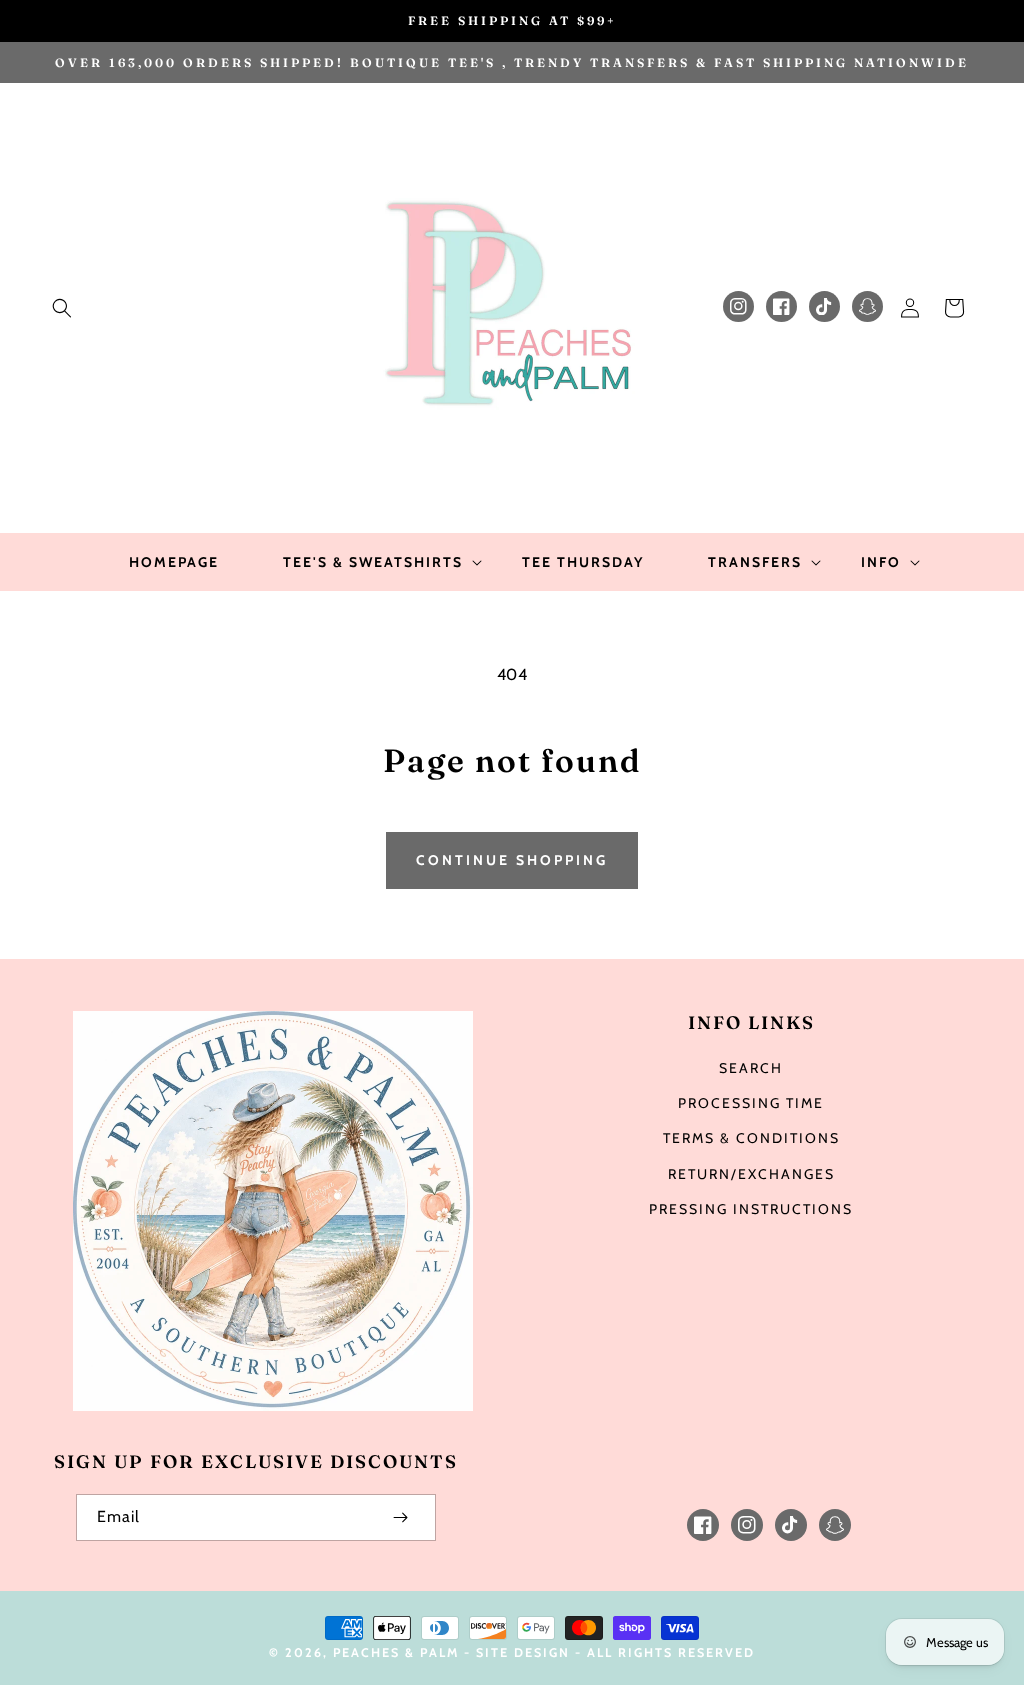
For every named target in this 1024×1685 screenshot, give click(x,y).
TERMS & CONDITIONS (751, 1138)
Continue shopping (512, 860)
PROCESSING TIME (751, 1103)
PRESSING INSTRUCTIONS (751, 1209)
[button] (62, 308)
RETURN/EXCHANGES (751, 1174)
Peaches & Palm (396, 1652)
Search (751, 1068)
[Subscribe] (400, 1517)
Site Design (523, 1652)
